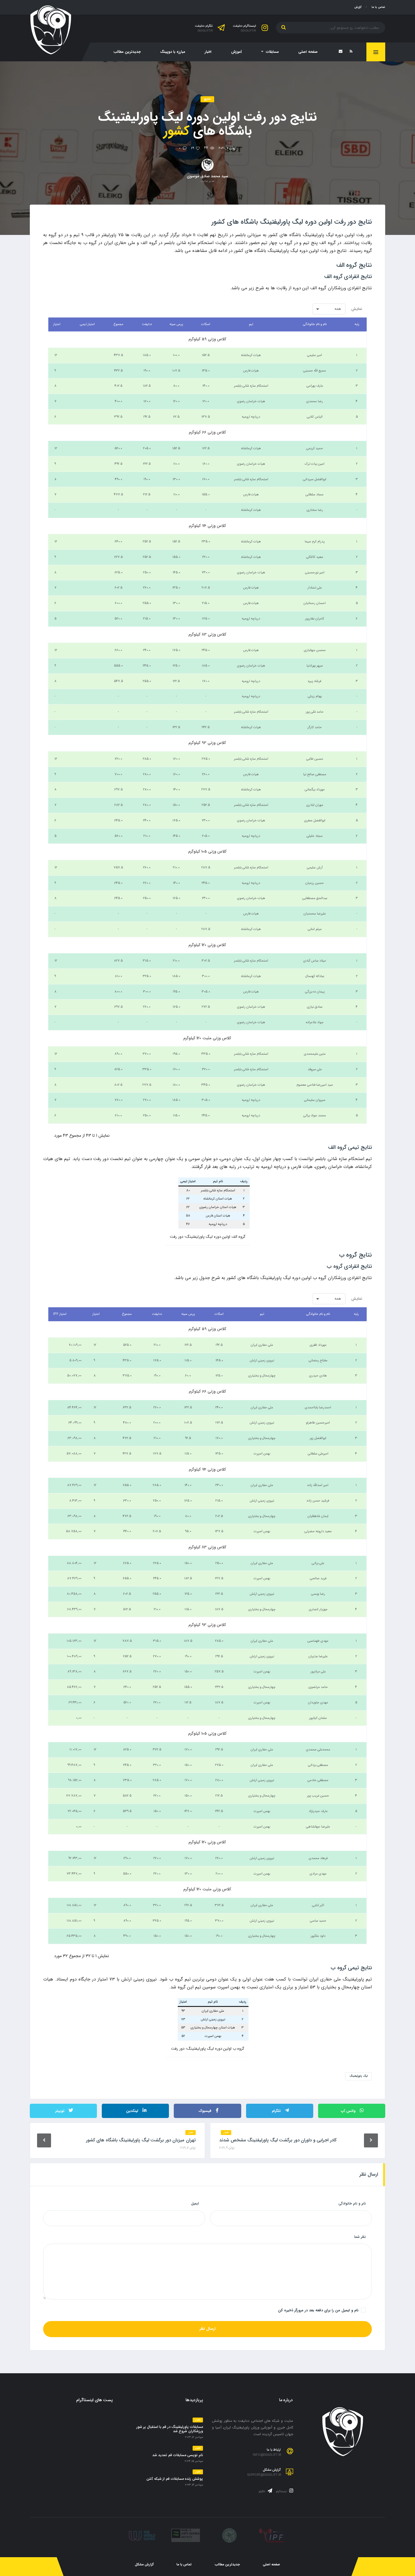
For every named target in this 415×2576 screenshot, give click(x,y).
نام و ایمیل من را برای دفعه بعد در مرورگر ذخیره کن (318, 2310)
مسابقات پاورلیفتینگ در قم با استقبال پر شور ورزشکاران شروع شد (170, 2429)
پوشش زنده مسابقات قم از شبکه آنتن (175, 2479)
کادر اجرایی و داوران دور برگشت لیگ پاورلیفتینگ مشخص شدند (278, 2140)
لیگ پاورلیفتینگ (358, 2076)
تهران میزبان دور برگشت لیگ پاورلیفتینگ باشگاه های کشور (141, 2140)
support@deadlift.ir (264, 2475)
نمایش (348, 309)
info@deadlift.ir (267, 2455)
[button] (329, 309)
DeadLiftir (248, 31)
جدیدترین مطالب (127, 52)
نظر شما (360, 2237)
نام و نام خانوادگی (352, 2203)
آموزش (237, 52)
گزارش (358, 7)
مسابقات (272, 52)
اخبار (208, 52)
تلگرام (262, 2492)
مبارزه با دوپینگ (173, 52)
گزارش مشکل (144, 2565)
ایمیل (195, 2203)
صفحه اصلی (308, 52)
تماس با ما (378, 7)
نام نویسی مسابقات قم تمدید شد (178, 2455)
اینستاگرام (282, 2492)
